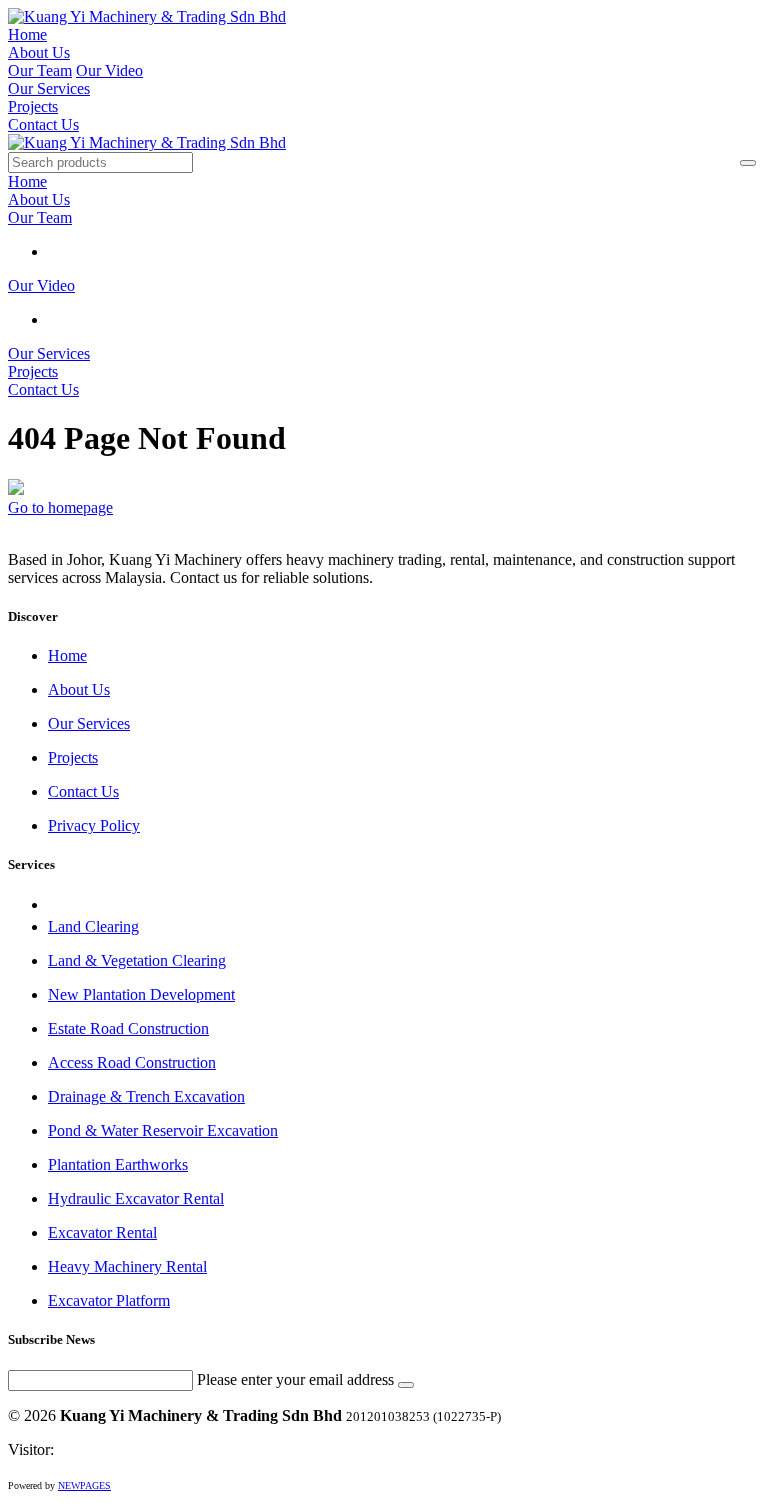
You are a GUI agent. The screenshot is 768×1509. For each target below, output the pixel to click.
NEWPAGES (84, 1485)
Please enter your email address (295, 1379)
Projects (33, 106)
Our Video (109, 70)
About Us (39, 52)
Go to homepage (60, 507)
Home (27, 34)
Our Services (49, 88)
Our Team (40, 70)
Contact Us (43, 124)
